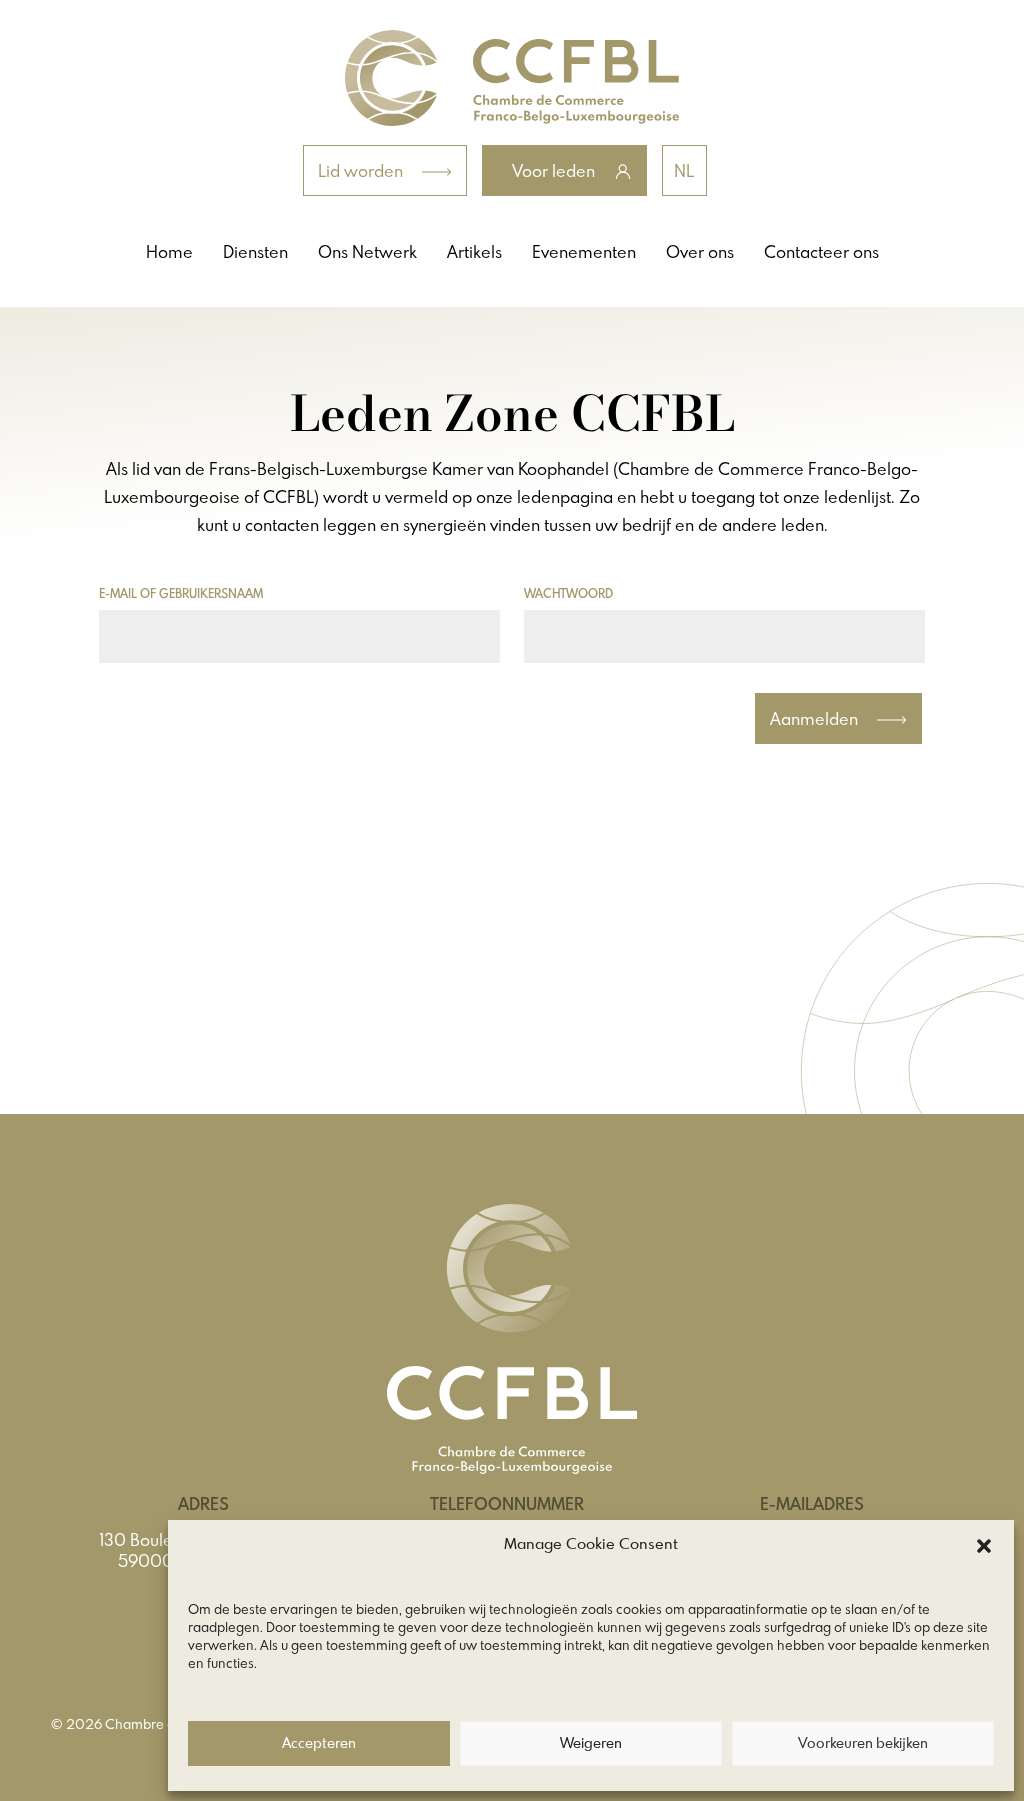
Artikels (474, 251)
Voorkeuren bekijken (863, 1744)
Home (169, 251)
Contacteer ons (821, 251)
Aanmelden (816, 718)
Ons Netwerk (367, 251)
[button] (984, 1546)
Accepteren (319, 1744)
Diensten (255, 251)
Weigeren (591, 1744)
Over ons (700, 251)
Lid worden (362, 170)
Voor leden (555, 170)
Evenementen (584, 251)
